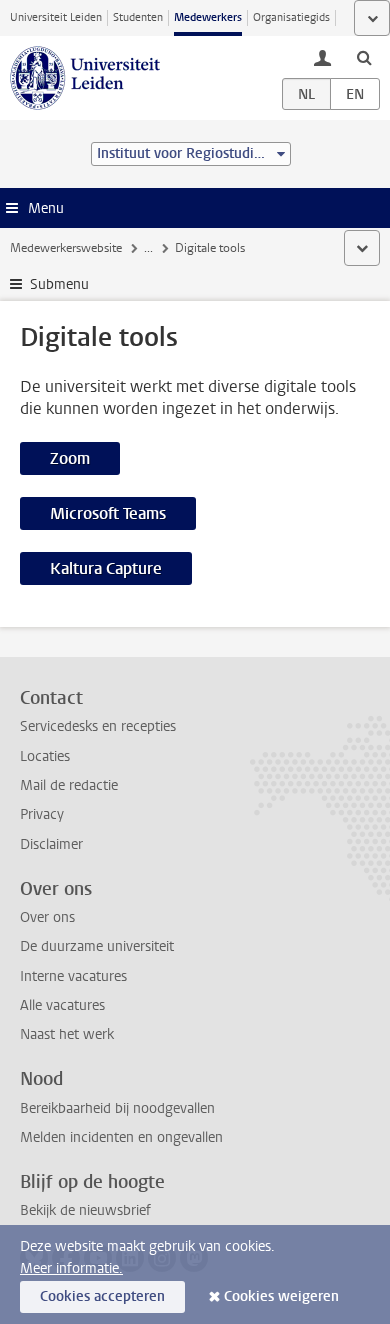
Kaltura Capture (106, 568)
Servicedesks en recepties (98, 726)
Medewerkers (208, 17)
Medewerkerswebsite (66, 248)
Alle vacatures (62, 1005)
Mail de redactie (69, 785)
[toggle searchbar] (364, 57)
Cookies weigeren (281, 1296)
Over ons (47, 917)
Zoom (70, 458)
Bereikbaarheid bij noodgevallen (117, 1108)
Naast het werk (67, 1034)
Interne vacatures (73, 976)
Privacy (42, 814)
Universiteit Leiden (56, 17)
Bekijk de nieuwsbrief (85, 1210)
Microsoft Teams (108, 513)
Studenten (138, 17)
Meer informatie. (71, 1268)
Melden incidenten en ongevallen (121, 1137)
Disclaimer (51, 844)
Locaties (45, 756)
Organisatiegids (291, 17)
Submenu (59, 284)
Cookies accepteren (102, 1296)
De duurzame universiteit (97, 946)
